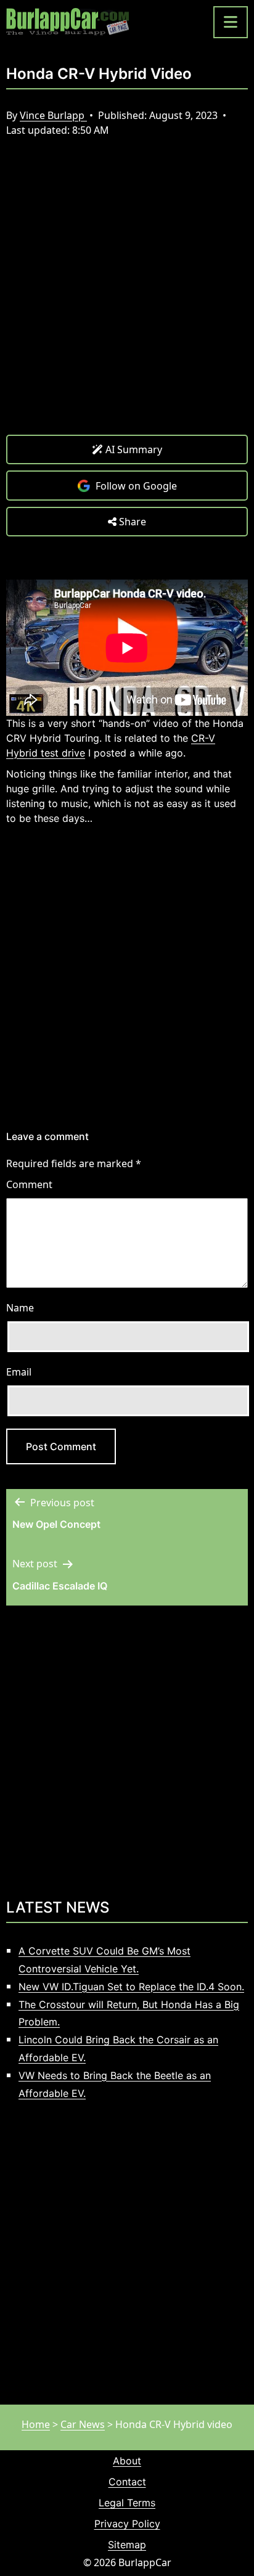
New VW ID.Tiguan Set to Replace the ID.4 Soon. (131, 1987)
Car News (83, 2424)
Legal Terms (127, 2503)
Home (36, 2424)
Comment (29, 1184)
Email (19, 1372)
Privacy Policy (127, 2524)
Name (20, 1308)
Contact (127, 2482)
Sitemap (127, 2545)
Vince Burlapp (53, 115)
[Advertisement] (127, 295)
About (127, 2461)
